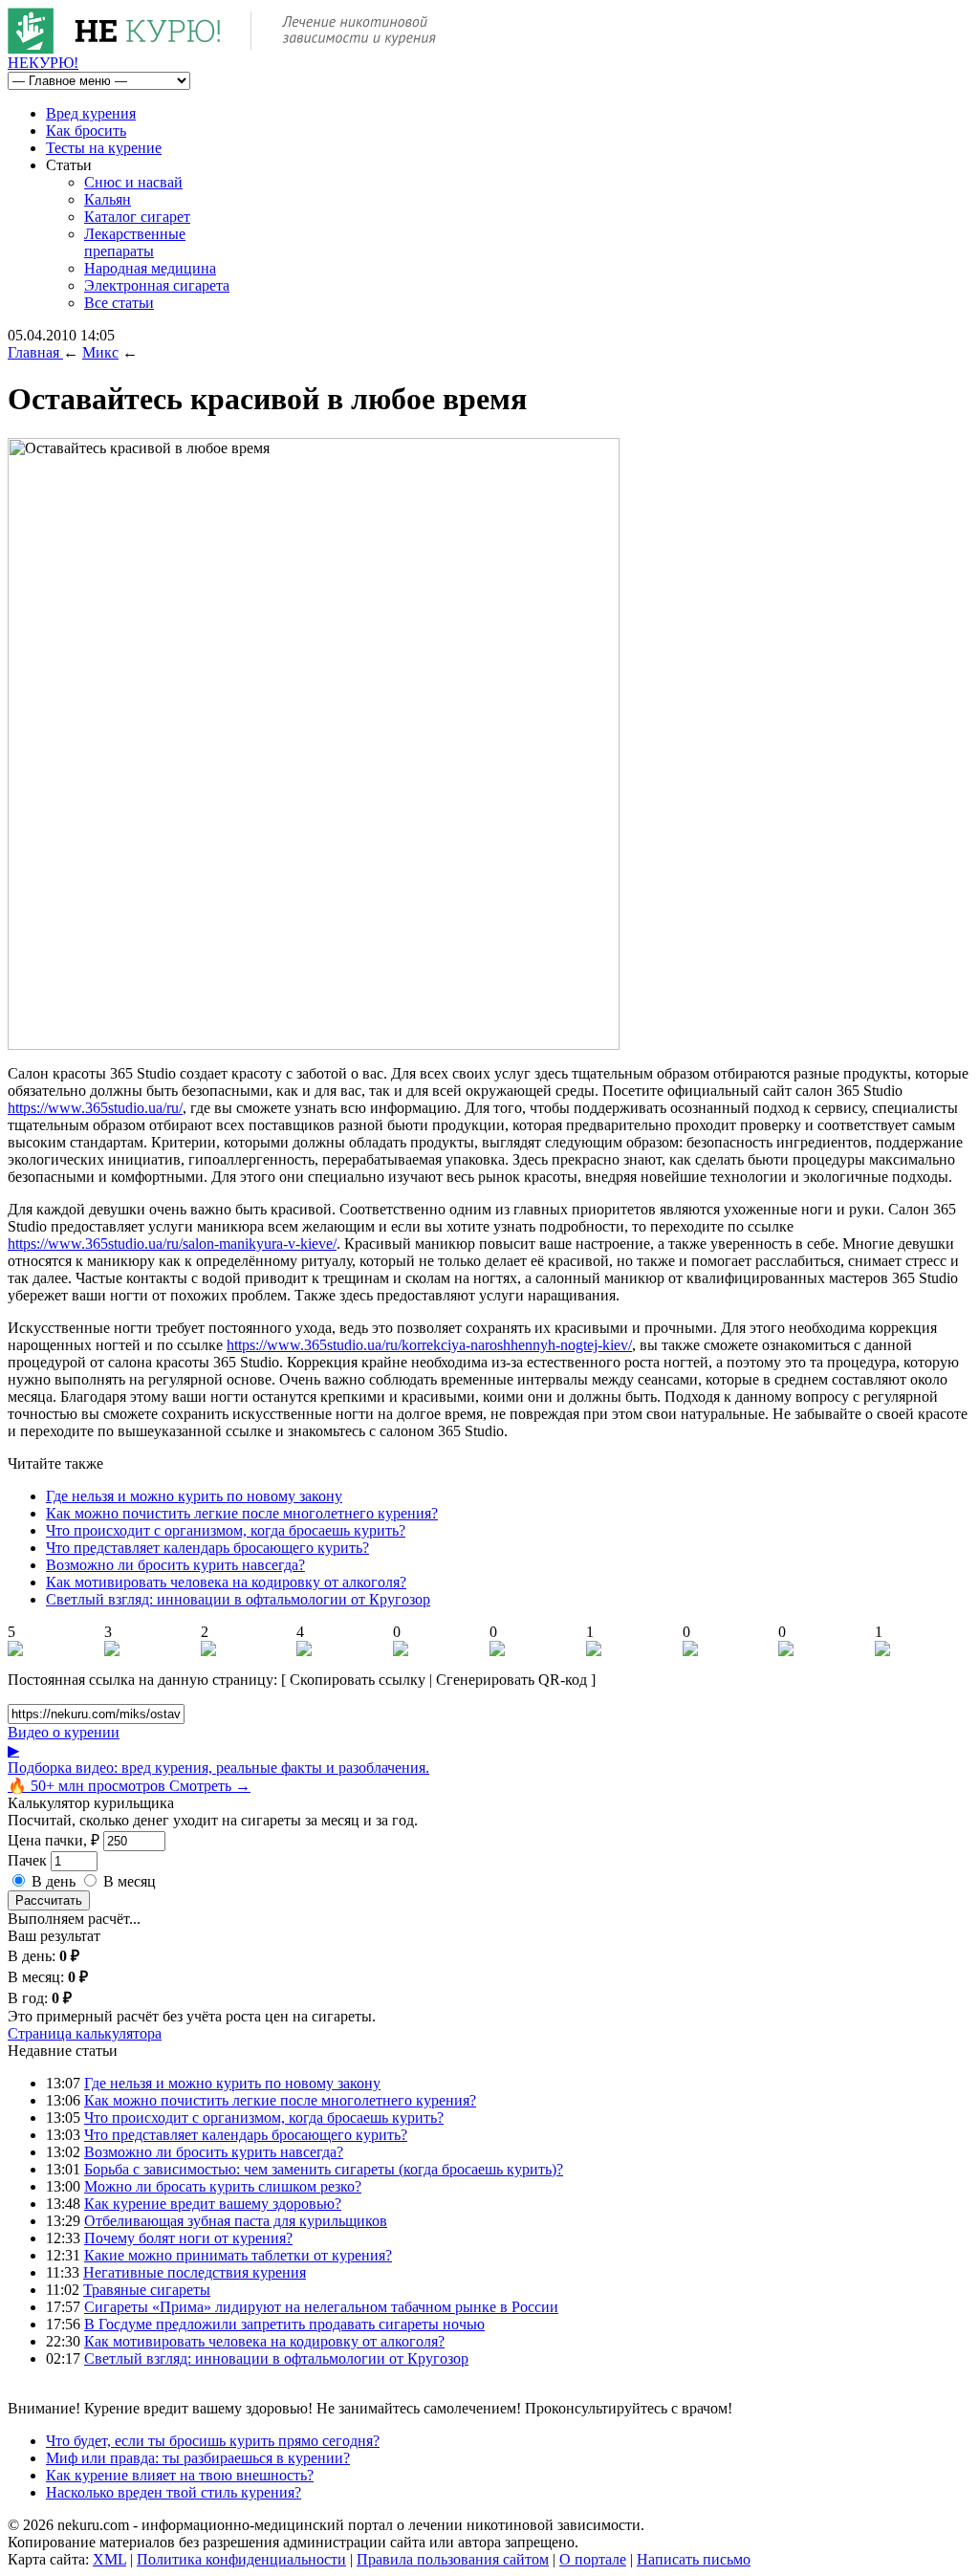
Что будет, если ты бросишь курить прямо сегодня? (213, 2441)
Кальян (108, 199)
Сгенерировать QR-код (511, 1680)
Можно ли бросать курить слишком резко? (223, 2186)
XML (109, 2559)
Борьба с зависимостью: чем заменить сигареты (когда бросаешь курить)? (324, 2169)
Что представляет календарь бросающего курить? (207, 1548)
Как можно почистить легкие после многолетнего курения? (242, 1513)
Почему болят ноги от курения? (188, 2238)
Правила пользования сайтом (453, 2559)
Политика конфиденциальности (241, 2559)
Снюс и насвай (133, 182)
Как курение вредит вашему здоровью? (213, 2204)
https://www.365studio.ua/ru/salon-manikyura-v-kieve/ (172, 1244)
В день (54, 1881)
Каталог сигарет (137, 217)
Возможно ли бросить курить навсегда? (175, 1565)
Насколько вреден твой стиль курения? (174, 2492)
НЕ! (43, 63)
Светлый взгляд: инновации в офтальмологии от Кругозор (238, 1599)
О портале (593, 2559)
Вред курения (91, 113)
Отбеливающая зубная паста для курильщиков (236, 2221)
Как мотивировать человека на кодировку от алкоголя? (226, 1582)
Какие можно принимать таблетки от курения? (238, 2255)
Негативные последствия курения (195, 2272)
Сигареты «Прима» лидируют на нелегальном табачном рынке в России (321, 2307)
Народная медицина (150, 268)
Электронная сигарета (157, 285)
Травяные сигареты (147, 2290)
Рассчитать (49, 1900)
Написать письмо (694, 2559)
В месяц (130, 1881)
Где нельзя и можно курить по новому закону (194, 1496)
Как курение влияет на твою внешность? (180, 2475)
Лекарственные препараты (135, 242)
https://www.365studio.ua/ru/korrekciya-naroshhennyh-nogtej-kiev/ (429, 1345)
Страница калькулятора (85, 2033)
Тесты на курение (104, 148)
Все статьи (119, 303)
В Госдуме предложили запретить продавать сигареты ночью (284, 2324)
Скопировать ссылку (358, 1680)
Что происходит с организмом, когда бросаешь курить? (226, 1530)
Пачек (27, 1860)
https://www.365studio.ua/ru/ (95, 1108)
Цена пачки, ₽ (54, 1840)
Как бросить (86, 131)
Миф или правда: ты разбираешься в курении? (198, 2458)
